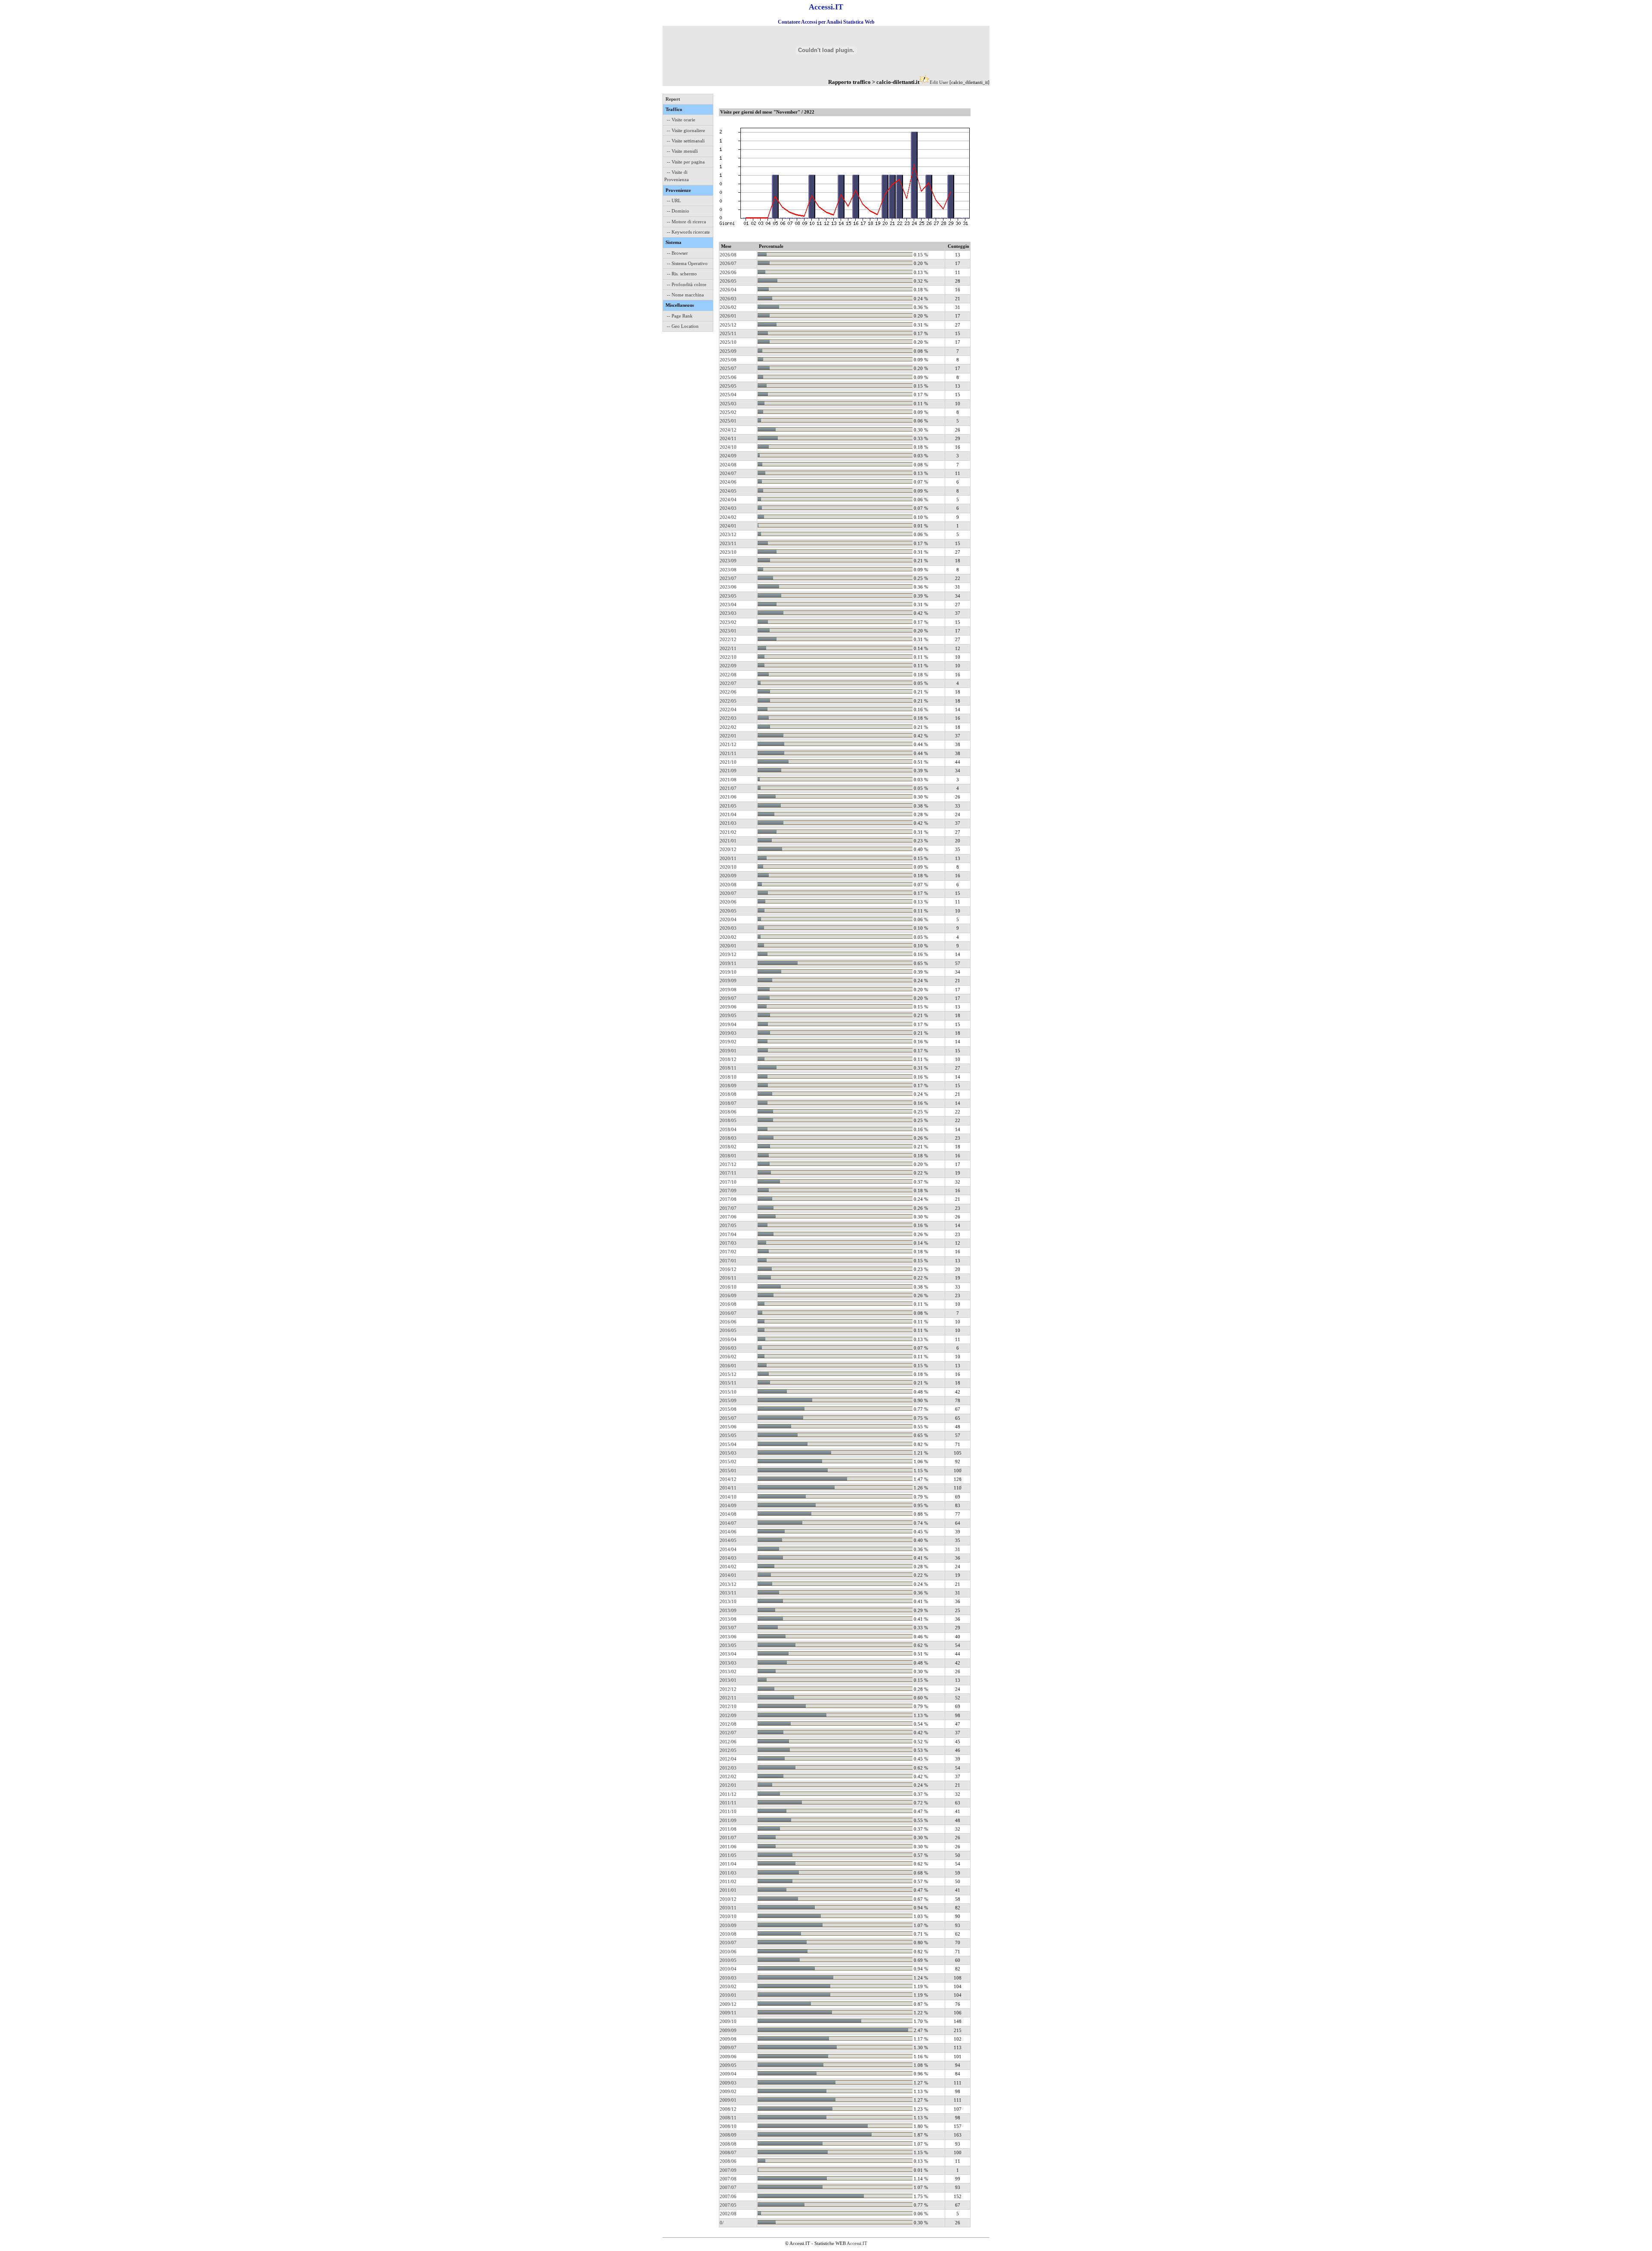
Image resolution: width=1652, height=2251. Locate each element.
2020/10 (728, 867)
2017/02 (728, 1252)
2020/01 (728, 946)
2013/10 (728, 1601)
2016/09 (728, 1295)
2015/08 (728, 1409)
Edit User (939, 82)
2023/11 (728, 543)
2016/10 (728, 1287)
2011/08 (728, 1829)
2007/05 (728, 2205)
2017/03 (728, 1243)
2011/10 (728, 1811)
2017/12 (728, 1164)
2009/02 (728, 2091)
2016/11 (728, 1278)
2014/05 (728, 1540)
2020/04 (728, 919)
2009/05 (728, 2065)
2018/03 (728, 1138)
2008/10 (728, 2126)
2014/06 (728, 1532)
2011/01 (728, 1890)
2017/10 (728, 1182)
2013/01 (728, 1680)
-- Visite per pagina (686, 162)
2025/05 (728, 386)
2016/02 (728, 1357)
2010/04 (728, 1969)
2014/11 (728, 1488)
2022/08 (728, 675)
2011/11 (728, 1803)
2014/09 (728, 1505)
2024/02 (728, 517)
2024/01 (728, 526)
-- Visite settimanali (686, 141)
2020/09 (728, 876)
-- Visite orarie (681, 120)
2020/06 (728, 902)
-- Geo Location (683, 326)
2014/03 (728, 1558)
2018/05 (728, 1120)
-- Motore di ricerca (686, 222)
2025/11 (728, 333)
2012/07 (728, 1733)
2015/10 (728, 1392)
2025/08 (728, 360)
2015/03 (728, 1453)
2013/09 (728, 1610)
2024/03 (728, 508)
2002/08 (728, 2214)
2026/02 (728, 307)
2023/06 (728, 587)
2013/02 (728, 1671)
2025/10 (728, 342)
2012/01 (728, 1785)
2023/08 (728, 570)
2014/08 (728, 1514)
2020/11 (728, 858)
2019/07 (728, 998)
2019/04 (728, 1024)
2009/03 (728, 2083)
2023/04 (728, 604)
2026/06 (728, 272)
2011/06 (728, 1847)
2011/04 (728, 1864)
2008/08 (728, 2144)
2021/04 (728, 814)
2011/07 (728, 1838)
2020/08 (728, 885)
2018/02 (728, 1147)
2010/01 (728, 1995)
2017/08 (728, 1199)
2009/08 (728, 2039)
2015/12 (728, 1374)
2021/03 (728, 823)
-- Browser (677, 253)
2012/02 (728, 1776)
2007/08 (728, 2179)
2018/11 (728, 1068)
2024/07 (728, 473)
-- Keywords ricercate (688, 232)
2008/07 (728, 2152)
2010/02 (728, 1986)
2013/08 (728, 1619)
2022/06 (728, 692)
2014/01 (728, 1575)
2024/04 (728, 500)
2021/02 (728, 832)
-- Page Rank (680, 316)
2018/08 (728, 1094)
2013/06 (728, 1637)
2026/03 (728, 299)
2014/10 (728, 1497)
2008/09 (728, 2135)
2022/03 (728, 718)
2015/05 (728, 1435)
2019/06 (728, 1007)
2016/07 (728, 1313)
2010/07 (728, 1943)
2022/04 (728, 709)
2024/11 (728, 438)
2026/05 (728, 281)
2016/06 (728, 1322)
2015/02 (728, 1462)
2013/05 (728, 1645)
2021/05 (728, 806)
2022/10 (728, 657)
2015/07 (728, 1418)
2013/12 (728, 1584)
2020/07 (728, 893)
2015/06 (728, 1427)
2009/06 (728, 2057)
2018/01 (728, 1156)
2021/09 (728, 771)
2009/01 (728, 2100)
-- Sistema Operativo (687, 263)
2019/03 (728, 1033)
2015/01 (728, 1471)
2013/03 (728, 1663)
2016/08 (728, 1304)
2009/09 (728, 2030)
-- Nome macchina (685, 295)
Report (673, 99)
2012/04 (728, 1759)
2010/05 (728, 1960)
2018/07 (728, 1103)
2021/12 (728, 744)
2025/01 (728, 421)
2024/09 (728, 456)
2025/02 (728, 412)
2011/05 (728, 1855)
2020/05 (728, 911)
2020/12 (728, 849)
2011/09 (728, 1820)
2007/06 (728, 2196)
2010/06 (728, 1952)
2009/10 (728, 2021)
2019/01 (728, 1051)
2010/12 (728, 1899)
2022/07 (728, 683)
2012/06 (728, 1742)
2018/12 (728, 1059)
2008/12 (728, 2109)
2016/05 (728, 1330)
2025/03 (728, 404)
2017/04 (728, 1234)
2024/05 (728, 491)
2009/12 (728, 2004)
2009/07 (728, 2047)
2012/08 (728, 1724)
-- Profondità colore (687, 284)
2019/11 (728, 963)
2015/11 (728, 1383)
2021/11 (728, 753)
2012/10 (728, 1706)
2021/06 (728, 797)
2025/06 (728, 377)
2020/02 (728, 937)
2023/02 (728, 622)
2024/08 (728, 465)
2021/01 (728, 841)
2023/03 (728, 613)
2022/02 (728, 727)
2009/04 (728, 2074)
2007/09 (728, 2170)
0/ (722, 2223)
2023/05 (728, 596)
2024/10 (728, 447)
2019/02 (728, 1042)
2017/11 (728, 1173)
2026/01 (728, 316)
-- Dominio (678, 211)
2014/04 (728, 1549)
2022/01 (728, 736)
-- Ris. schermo (682, 274)
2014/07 (728, 1523)
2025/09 (728, 351)
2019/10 (728, 972)
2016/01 (728, 1366)
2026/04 (728, 290)
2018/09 (728, 1085)
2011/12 (728, 1794)
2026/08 (728, 255)
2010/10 (728, 1916)
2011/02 (728, 1881)
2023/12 (728, 534)
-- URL (674, 200)
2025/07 (728, 368)
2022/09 (728, 666)
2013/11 (728, 1593)
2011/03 (728, 1873)
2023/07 (728, 578)
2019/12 (728, 954)
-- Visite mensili (682, 151)
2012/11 (728, 1698)
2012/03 (728, 1768)
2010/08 (728, 1934)
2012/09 (728, 1715)
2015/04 (728, 1444)
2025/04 (728, 395)
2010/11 (728, 1908)
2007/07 (728, 2187)
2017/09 (728, 1190)
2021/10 (728, 762)
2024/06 (728, 482)
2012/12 (728, 1689)
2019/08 (728, 990)
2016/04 (728, 1339)
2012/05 (728, 1750)
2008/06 (728, 2161)
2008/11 (728, 2118)
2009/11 (728, 2013)
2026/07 (728, 263)
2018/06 (728, 1112)
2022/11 (728, 648)
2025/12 (728, 325)
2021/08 (728, 780)
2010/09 (728, 1925)
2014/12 (728, 1479)
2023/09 (728, 561)
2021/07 (728, 788)
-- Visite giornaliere (686, 130)
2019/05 (728, 1015)
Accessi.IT (857, 2243)
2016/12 (728, 1269)
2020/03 (728, 928)
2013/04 (728, 1654)
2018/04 (728, 1129)
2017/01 (728, 1261)
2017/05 (728, 1225)
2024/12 (728, 430)
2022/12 (728, 639)
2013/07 (728, 1628)
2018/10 (728, 1077)
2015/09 (728, 1400)
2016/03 (728, 1348)
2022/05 (728, 701)
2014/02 (728, 1566)
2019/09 (728, 981)
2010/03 (728, 1978)
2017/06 (728, 1217)
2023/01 (728, 631)
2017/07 (728, 1208)
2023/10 (728, 552)
